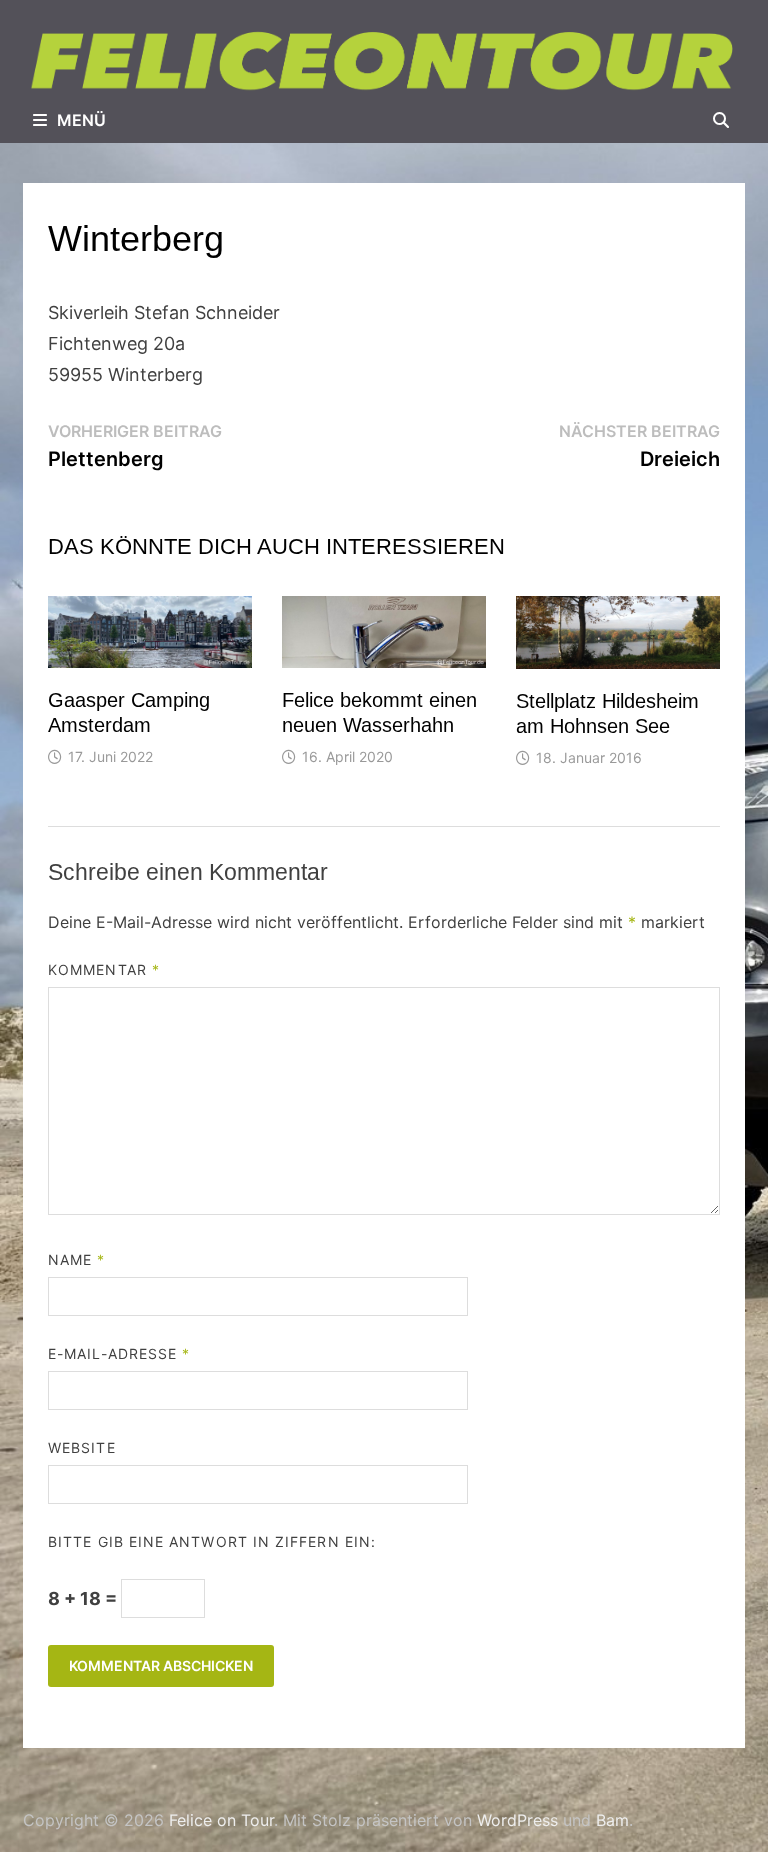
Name (76, 1259)
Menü (81, 120)
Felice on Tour (221, 1820)
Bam (612, 1820)
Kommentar (104, 969)
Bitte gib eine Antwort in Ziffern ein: (212, 1541)
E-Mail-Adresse (119, 1353)
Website (82, 1447)
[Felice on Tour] (384, 60)
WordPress (517, 1820)
